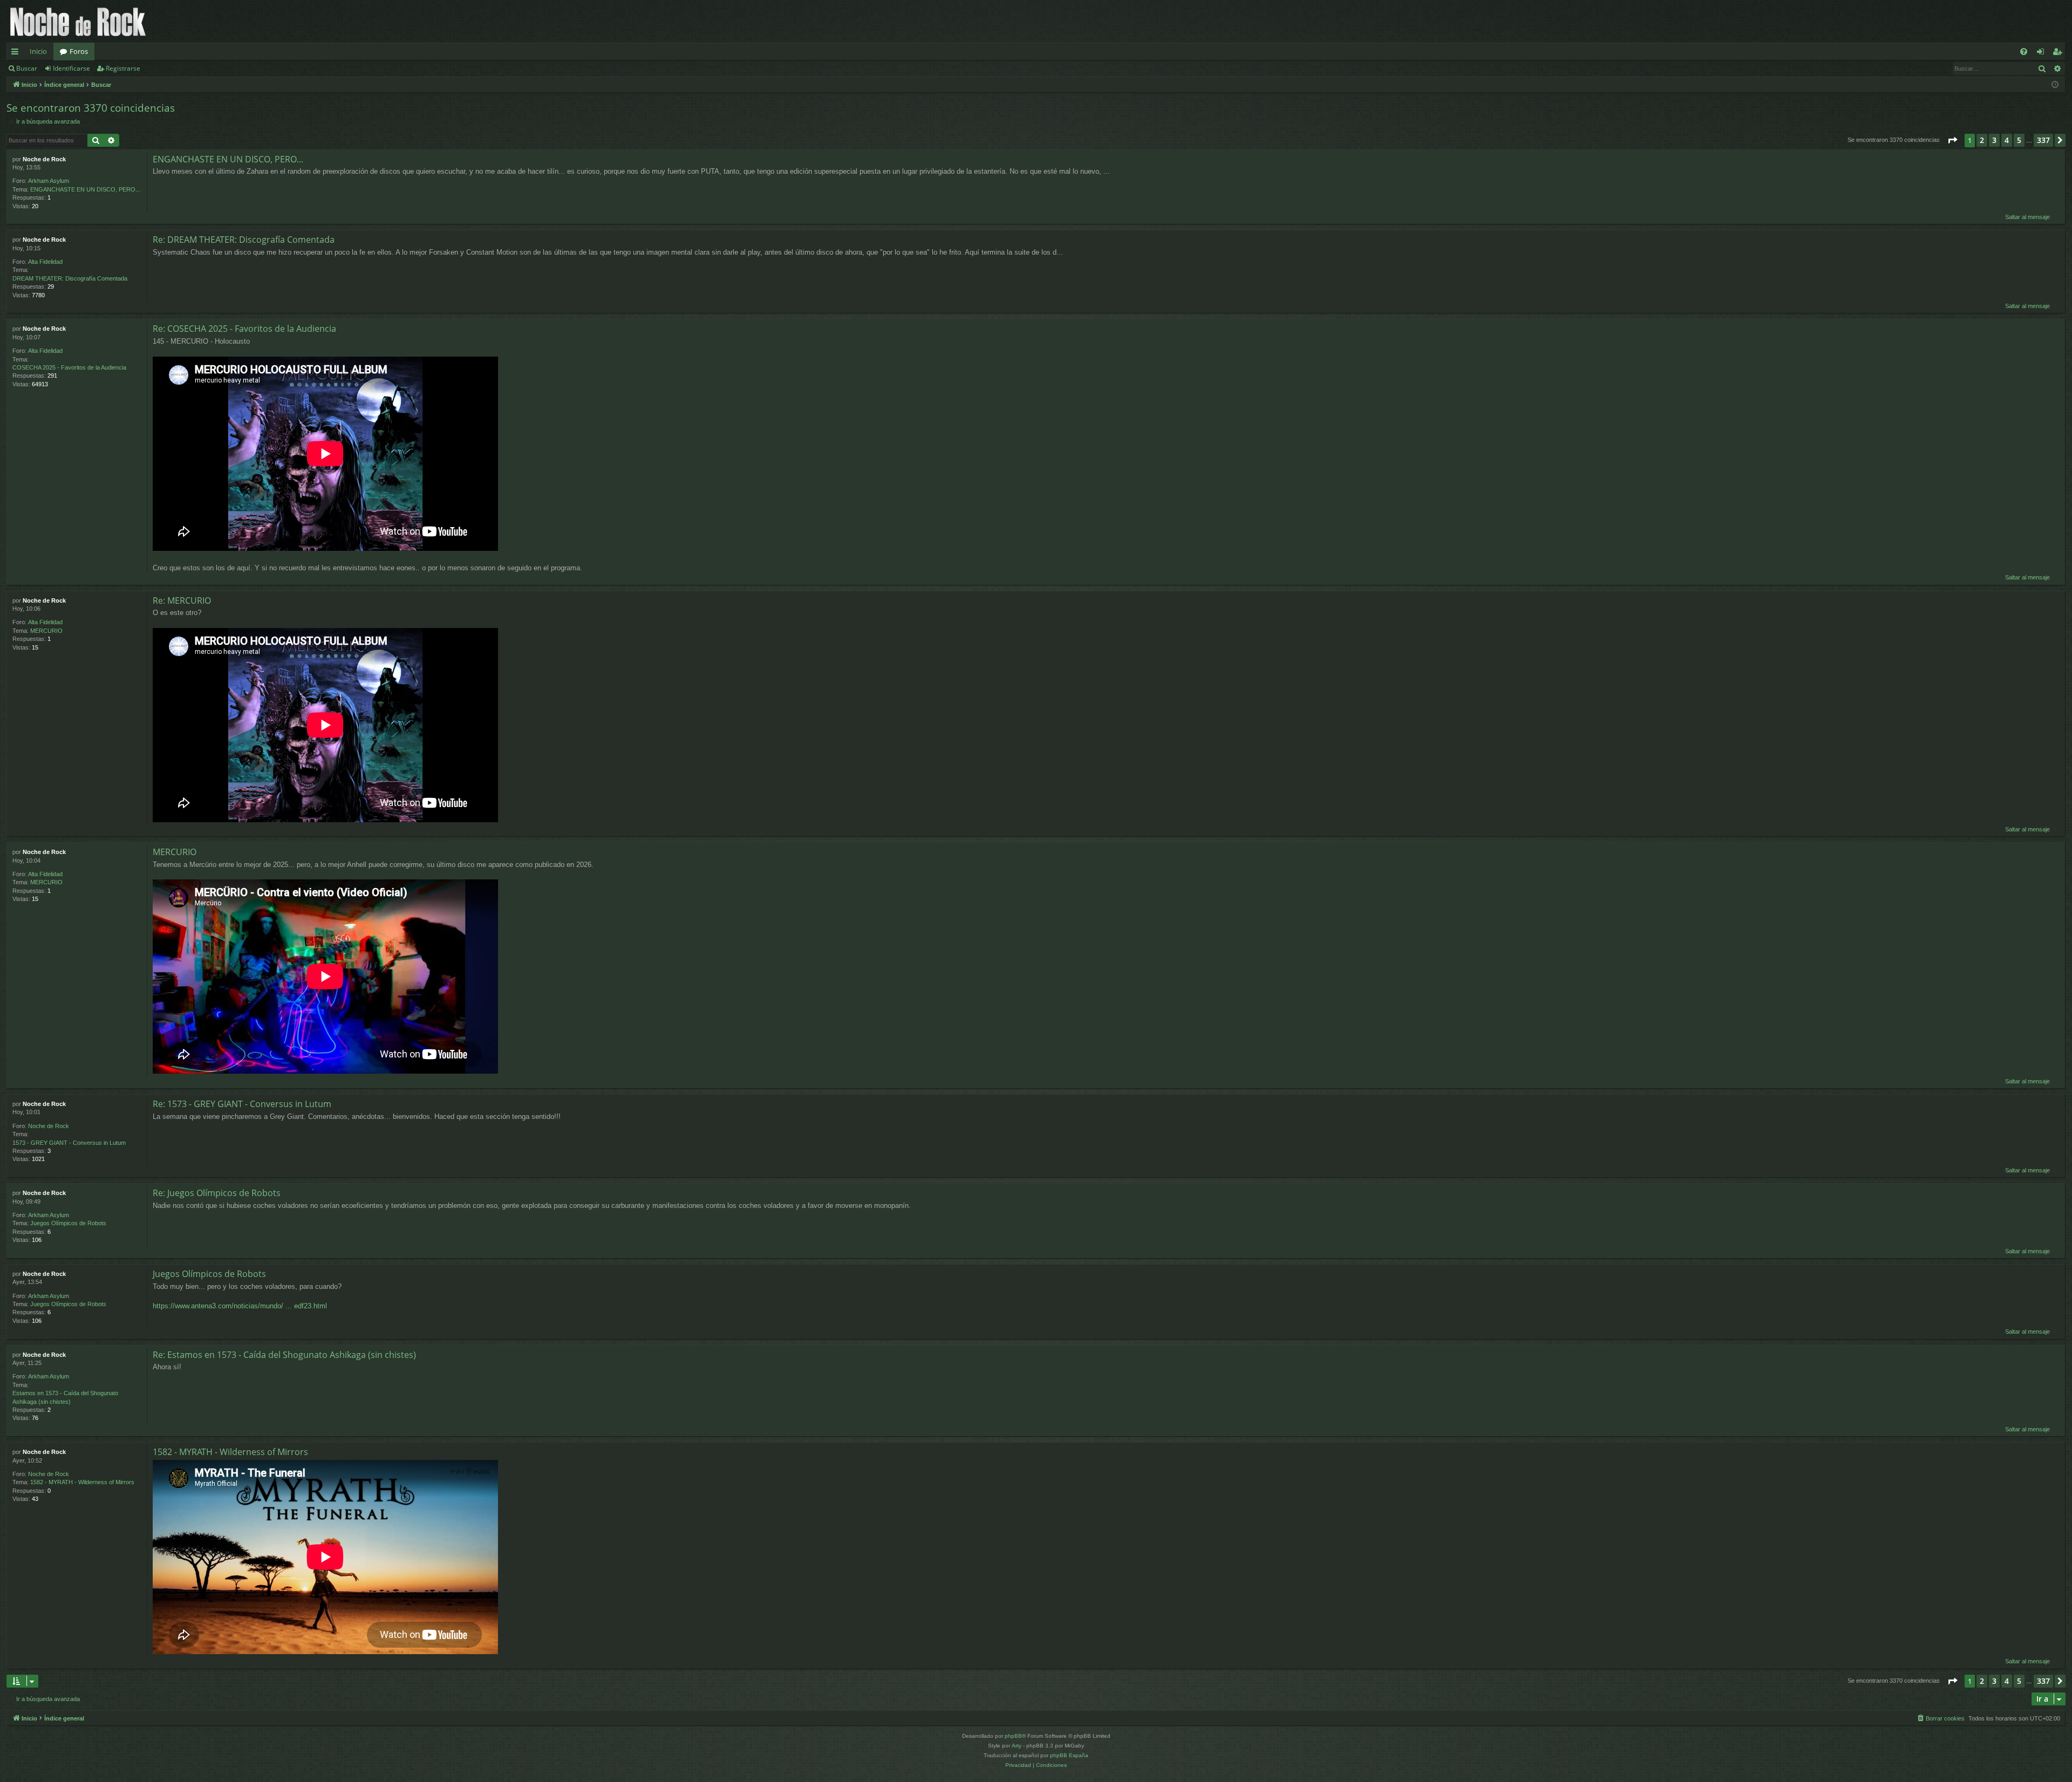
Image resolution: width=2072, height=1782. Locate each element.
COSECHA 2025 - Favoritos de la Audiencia (69, 367)
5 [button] (2019, 140)
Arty (1017, 1746)
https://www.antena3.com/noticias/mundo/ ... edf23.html (240, 1306)
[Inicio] (78, 21)
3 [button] (1994, 140)
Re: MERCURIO (182, 600)
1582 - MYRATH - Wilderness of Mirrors (82, 1482)
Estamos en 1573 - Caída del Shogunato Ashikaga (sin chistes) (65, 1397)
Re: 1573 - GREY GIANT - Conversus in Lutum (242, 1104)
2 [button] (1982, 140)
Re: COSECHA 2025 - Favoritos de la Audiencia (244, 329)
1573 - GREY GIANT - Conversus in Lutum (69, 1143)
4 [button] (2007, 140)
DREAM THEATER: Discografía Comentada (70, 278)
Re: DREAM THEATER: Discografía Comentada (244, 240)
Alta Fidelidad (45, 262)
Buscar (27, 68)
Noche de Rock (44, 159)
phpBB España (1069, 1755)
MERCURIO (46, 631)
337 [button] (2043, 140)
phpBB (1013, 1736)
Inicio (38, 51)
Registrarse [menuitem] (2060, 53)
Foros (79, 51)
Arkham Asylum (49, 181)
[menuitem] (2024, 52)
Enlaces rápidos (17, 53)
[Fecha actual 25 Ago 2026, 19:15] (2055, 85)
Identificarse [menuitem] (2043, 53)
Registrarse (123, 68)
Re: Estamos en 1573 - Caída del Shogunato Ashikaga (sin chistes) (284, 1355)
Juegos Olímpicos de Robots (68, 1223)
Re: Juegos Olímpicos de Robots (217, 1193)
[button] (1952, 140)
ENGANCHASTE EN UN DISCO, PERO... (85, 189)
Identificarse (71, 68)
